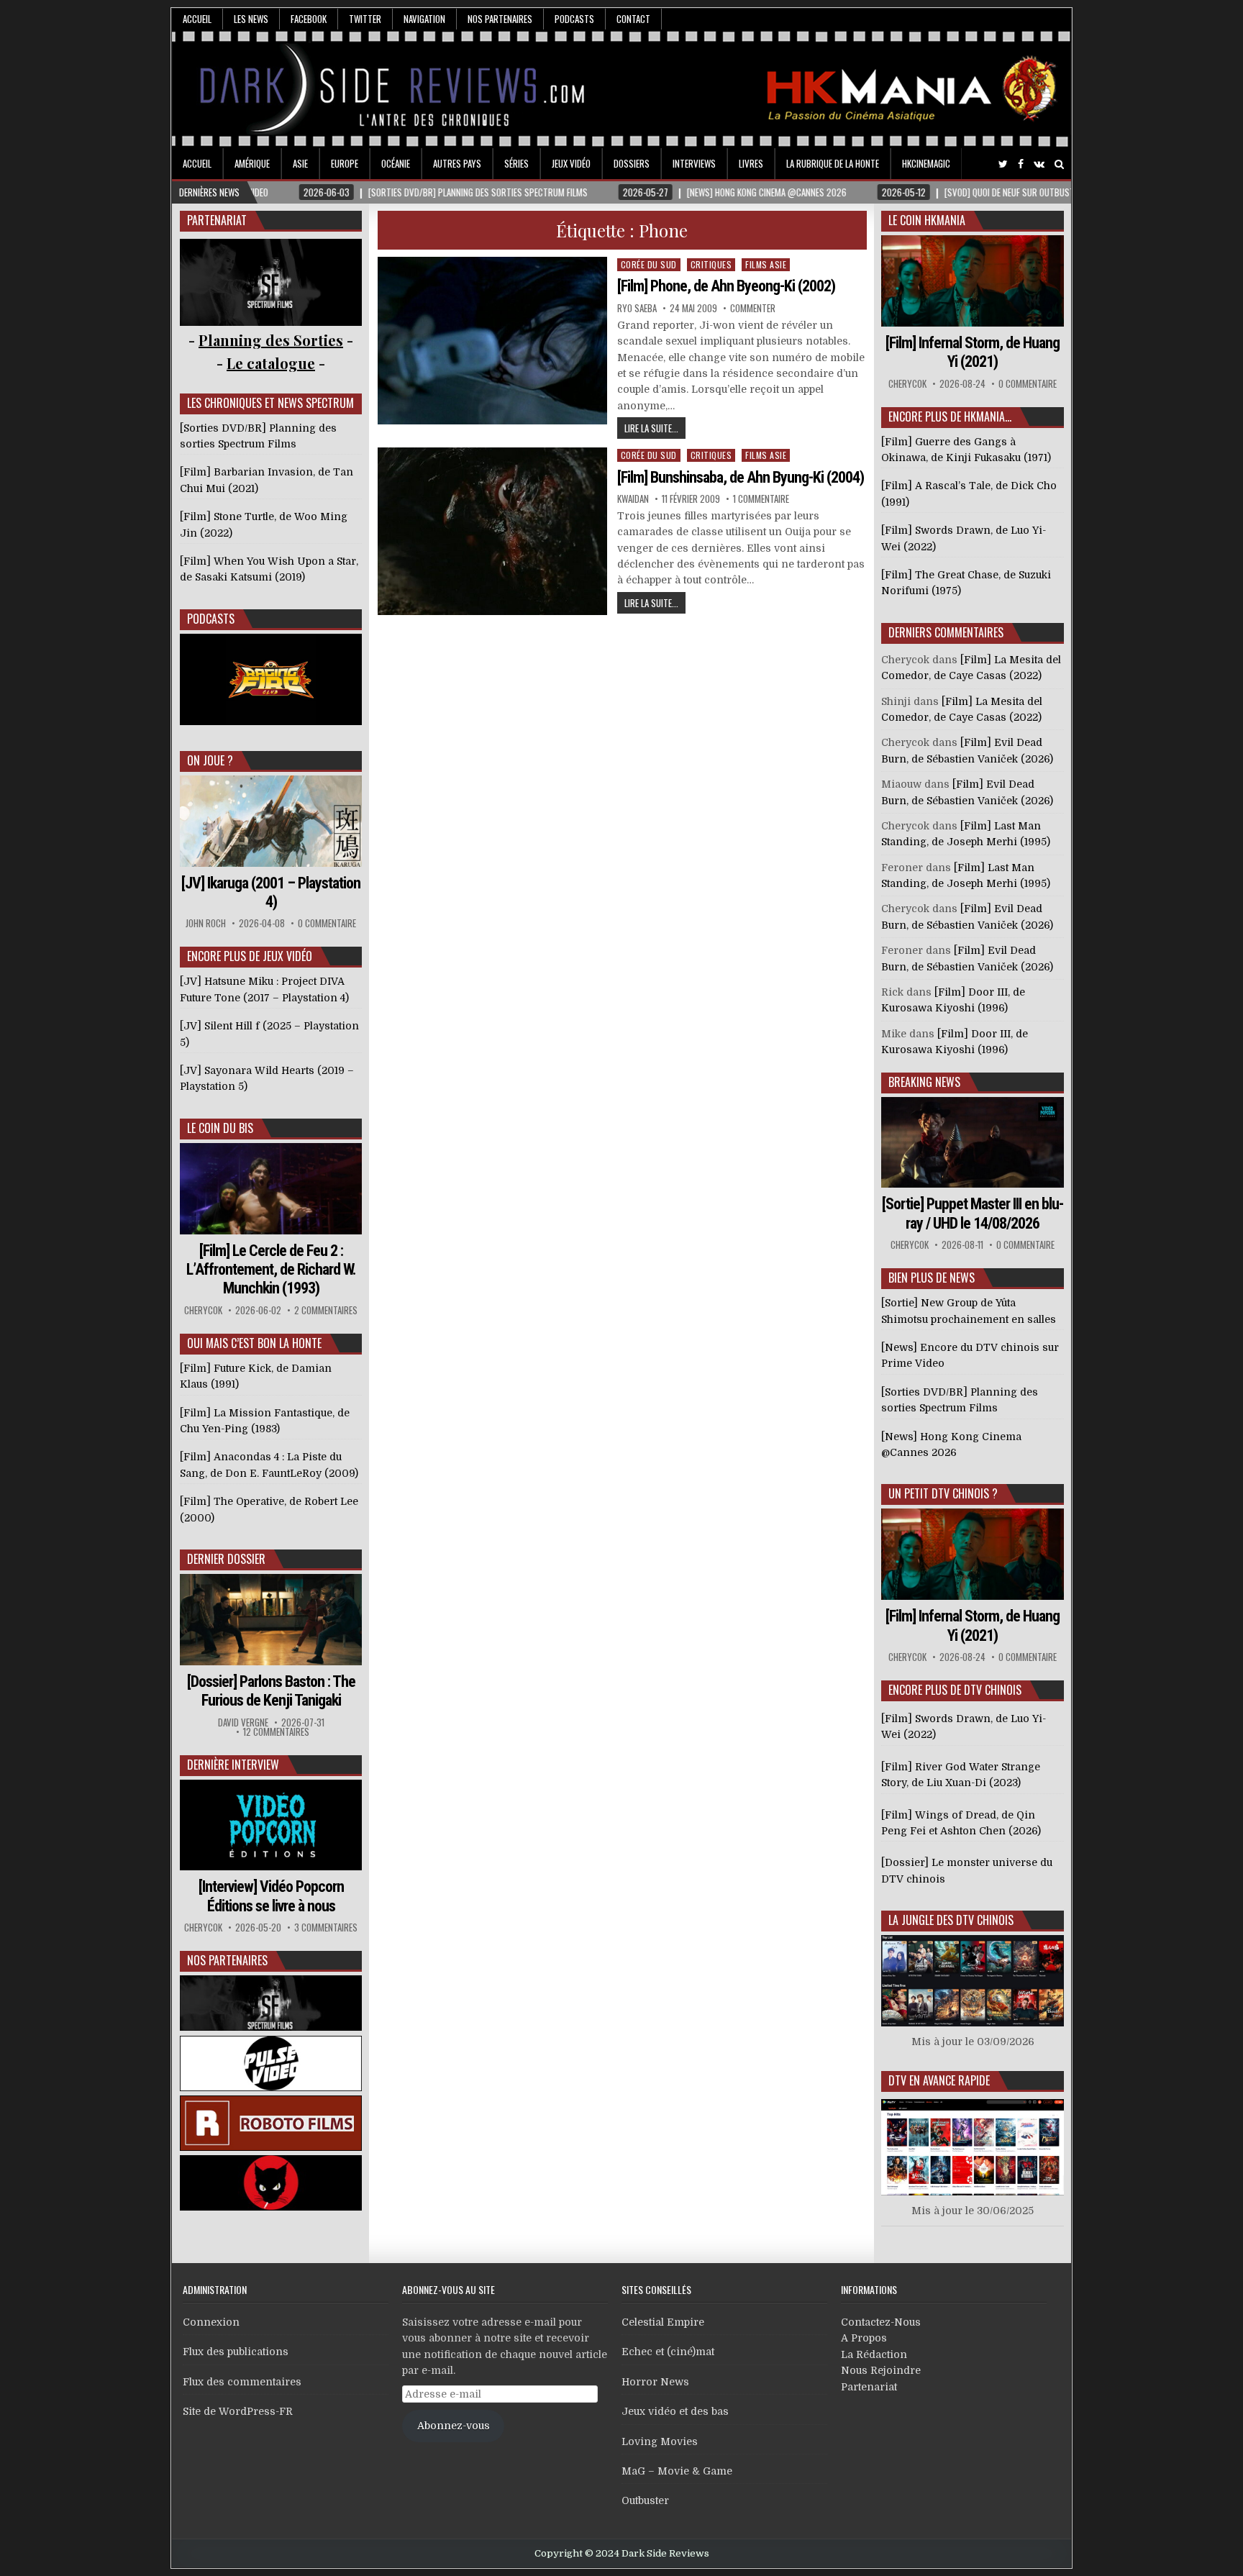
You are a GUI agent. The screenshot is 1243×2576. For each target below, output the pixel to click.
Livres (751, 163)
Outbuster (645, 2500)
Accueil (197, 19)
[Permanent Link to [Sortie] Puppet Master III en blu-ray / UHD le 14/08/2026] (973, 1143)
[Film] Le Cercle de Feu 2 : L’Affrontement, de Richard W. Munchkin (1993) (271, 1270)
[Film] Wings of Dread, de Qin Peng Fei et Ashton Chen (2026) (961, 1823)
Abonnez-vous (454, 2426)
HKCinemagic (926, 163)
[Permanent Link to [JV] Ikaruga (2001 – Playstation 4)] (271, 821)
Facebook (309, 19)
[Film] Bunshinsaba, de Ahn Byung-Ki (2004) (741, 477)
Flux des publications (236, 2352)
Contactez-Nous (881, 2322)
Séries (516, 163)
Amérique (252, 163)
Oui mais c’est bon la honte (254, 1343)
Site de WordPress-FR (238, 2411)
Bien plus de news (932, 1278)
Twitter (365, 19)
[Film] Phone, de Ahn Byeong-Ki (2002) (726, 286)
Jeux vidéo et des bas (675, 2411)
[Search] (1059, 164)
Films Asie (766, 264)
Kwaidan (633, 499)
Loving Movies (660, 2441)
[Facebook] (1021, 164)
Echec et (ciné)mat (668, 2352)
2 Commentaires (326, 1310)
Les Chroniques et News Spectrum (270, 403)
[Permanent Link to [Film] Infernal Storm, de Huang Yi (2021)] (973, 281)
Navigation (424, 19)
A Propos (864, 2338)
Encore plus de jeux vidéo (250, 956)
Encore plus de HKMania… (950, 417)
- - (271, 363)
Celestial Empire (663, 2322)
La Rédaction (874, 2354)
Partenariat (869, 2387)
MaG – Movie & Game (677, 2471)
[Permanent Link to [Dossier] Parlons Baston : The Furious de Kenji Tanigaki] (271, 1620)
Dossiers (632, 163)
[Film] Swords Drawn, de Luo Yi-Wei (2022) (964, 1726)
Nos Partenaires (500, 19)
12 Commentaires (276, 1732)
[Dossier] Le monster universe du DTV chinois (967, 1870)
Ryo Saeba (637, 308)
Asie (300, 163)
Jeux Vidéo (571, 163)
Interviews (694, 163)
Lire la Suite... (651, 428)
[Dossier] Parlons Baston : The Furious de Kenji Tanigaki (271, 1691)
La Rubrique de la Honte (833, 163)
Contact (633, 19)
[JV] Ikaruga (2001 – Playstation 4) (271, 892)
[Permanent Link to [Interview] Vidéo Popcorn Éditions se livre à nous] (271, 1825)
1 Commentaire (761, 499)
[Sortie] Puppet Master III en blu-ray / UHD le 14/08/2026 (973, 1213)
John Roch (206, 923)
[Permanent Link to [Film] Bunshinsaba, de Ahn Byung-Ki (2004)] (493, 531)
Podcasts (574, 19)
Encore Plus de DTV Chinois (955, 1690)
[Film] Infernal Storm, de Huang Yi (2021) (973, 352)
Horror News (655, 2382)
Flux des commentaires (242, 2382)
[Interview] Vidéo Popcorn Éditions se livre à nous (271, 1896)
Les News (251, 19)
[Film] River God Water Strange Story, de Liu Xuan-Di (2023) (961, 1775)
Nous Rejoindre (881, 2370)
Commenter (753, 308)
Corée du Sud (649, 264)
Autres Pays (457, 163)
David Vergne (243, 1722)
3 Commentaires (326, 1928)
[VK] (1039, 164)
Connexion (211, 2322)
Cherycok (203, 1310)
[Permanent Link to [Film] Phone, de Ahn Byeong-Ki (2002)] (493, 341)
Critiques (711, 264)
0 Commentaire (327, 923)
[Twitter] (1003, 164)
